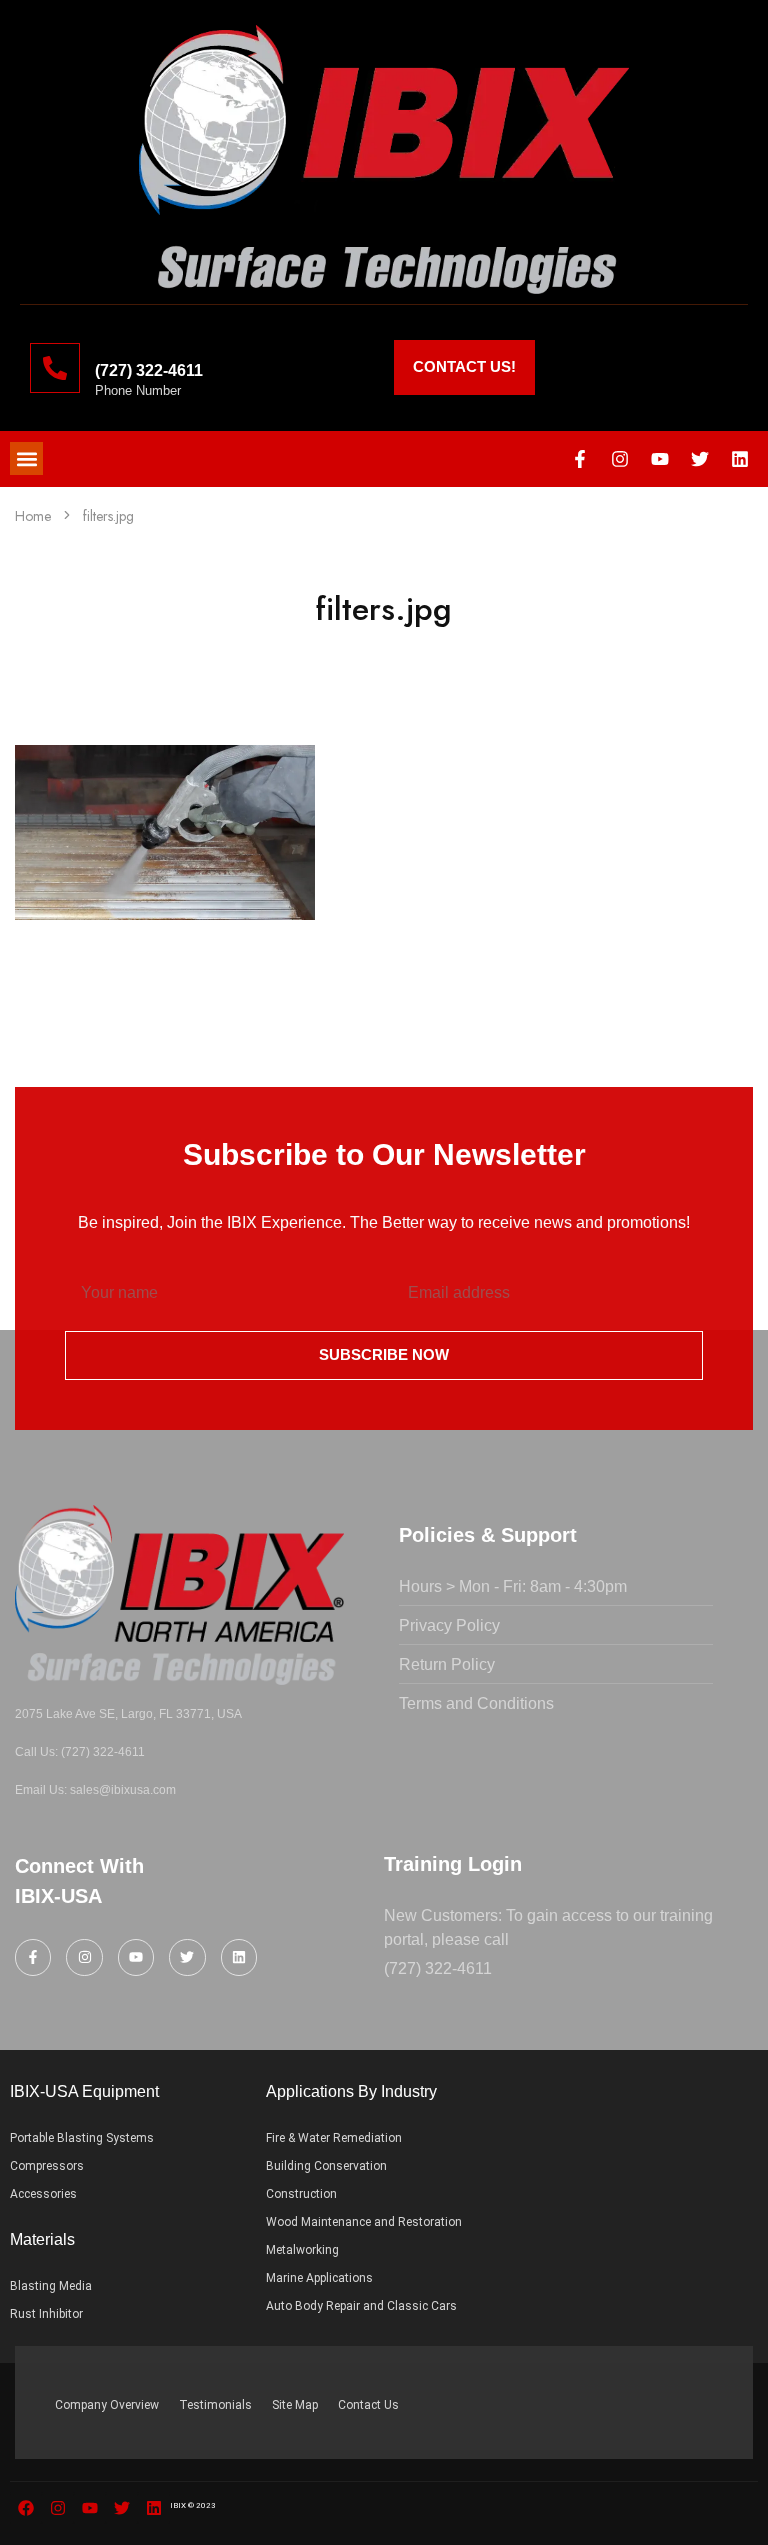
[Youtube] (660, 459)
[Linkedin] (740, 459)
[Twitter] (700, 459)
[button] (26, 458)
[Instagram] (620, 459)
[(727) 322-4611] (55, 368)
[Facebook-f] (580, 459)
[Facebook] (26, 2508)
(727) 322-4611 (149, 370)
